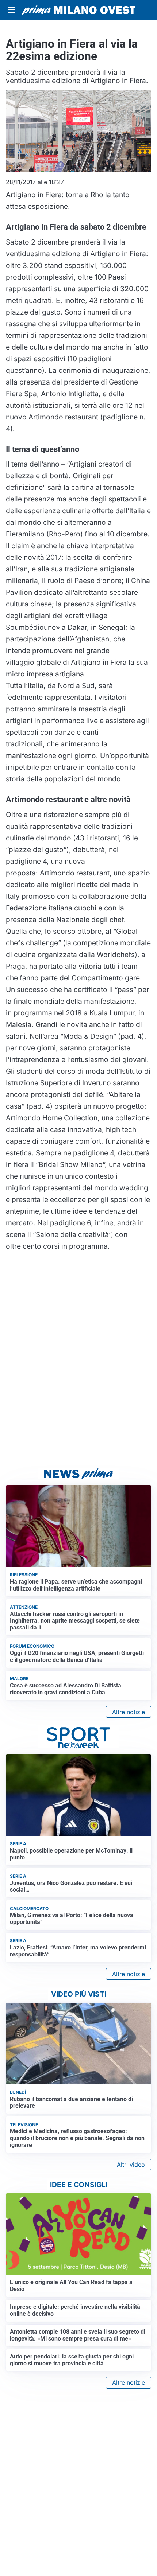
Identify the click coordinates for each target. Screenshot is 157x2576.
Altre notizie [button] (129, 1712)
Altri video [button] (131, 2165)
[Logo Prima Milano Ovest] (78, 10)
